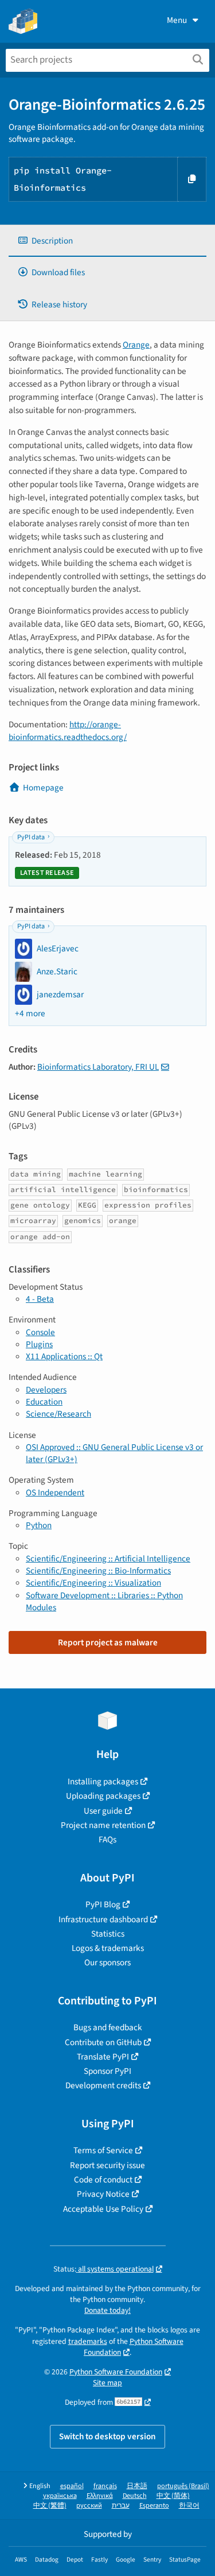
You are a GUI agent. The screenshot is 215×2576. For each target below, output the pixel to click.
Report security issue (107, 2165)
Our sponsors (107, 1962)
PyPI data (31, 837)
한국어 (189, 2506)
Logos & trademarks (108, 1948)
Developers (46, 1390)
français (105, 2486)
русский (89, 2506)
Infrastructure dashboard (103, 1919)
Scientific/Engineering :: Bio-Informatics (98, 1571)
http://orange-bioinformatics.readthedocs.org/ (68, 731)
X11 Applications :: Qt (64, 1356)
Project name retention (103, 1825)
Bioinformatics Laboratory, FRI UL (98, 1067)
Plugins (39, 1344)
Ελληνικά (100, 2496)
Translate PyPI (103, 2057)
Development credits (103, 2085)
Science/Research (58, 1414)
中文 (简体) (173, 2496)
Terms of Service (103, 2150)
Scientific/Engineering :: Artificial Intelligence (108, 1559)
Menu (177, 20)
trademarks (88, 2341)
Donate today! (107, 2310)
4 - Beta (40, 1299)
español (72, 2486)
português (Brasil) (183, 2486)
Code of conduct (103, 2180)
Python (39, 1525)
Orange (136, 345)
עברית (121, 2506)
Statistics (108, 1934)
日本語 (137, 2486)
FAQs (107, 1840)
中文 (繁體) (50, 2506)
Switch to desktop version (107, 2436)
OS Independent (55, 1493)
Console (40, 1332)
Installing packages (103, 1781)
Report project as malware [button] (108, 1642)
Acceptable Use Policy (103, 2209)
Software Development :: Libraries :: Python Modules (104, 1601)
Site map (107, 2383)
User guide (103, 1811)
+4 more (30, 1014)
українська (60, 2496)
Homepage (43, 788)
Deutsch (135, 2496)
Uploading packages (103, 1796)
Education (44, 1402)
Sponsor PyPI (107, 2071)
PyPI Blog (103, 1904)
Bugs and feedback (108, 2027)
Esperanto (154, 2506)
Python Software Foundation (134, 2347)
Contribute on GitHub (103, 2042)
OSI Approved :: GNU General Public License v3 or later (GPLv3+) (114, 1453)
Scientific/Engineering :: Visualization (93, 1583)
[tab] (107, 241)
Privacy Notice (103, 2194)
